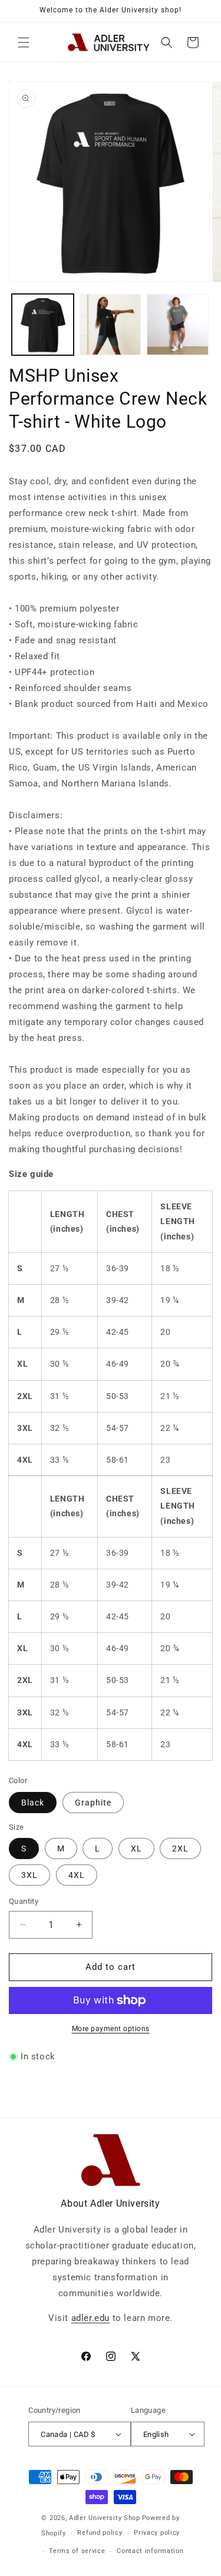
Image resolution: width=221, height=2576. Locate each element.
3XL (29, 1875)
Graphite (93, 1803)
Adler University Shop (105, 2518)
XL (136, 1848)
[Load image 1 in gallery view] (43, 325)
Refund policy (100, 2533)
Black (33, 1803)
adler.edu (90, 2318)
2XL (180, 1848)
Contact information (150, 2551)
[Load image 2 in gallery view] (111, 325)
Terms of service (77, 2551)
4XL (77, 1875)
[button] (24, 42)
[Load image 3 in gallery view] (178, 325)
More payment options (111, 2029)
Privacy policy (157, 2533)
